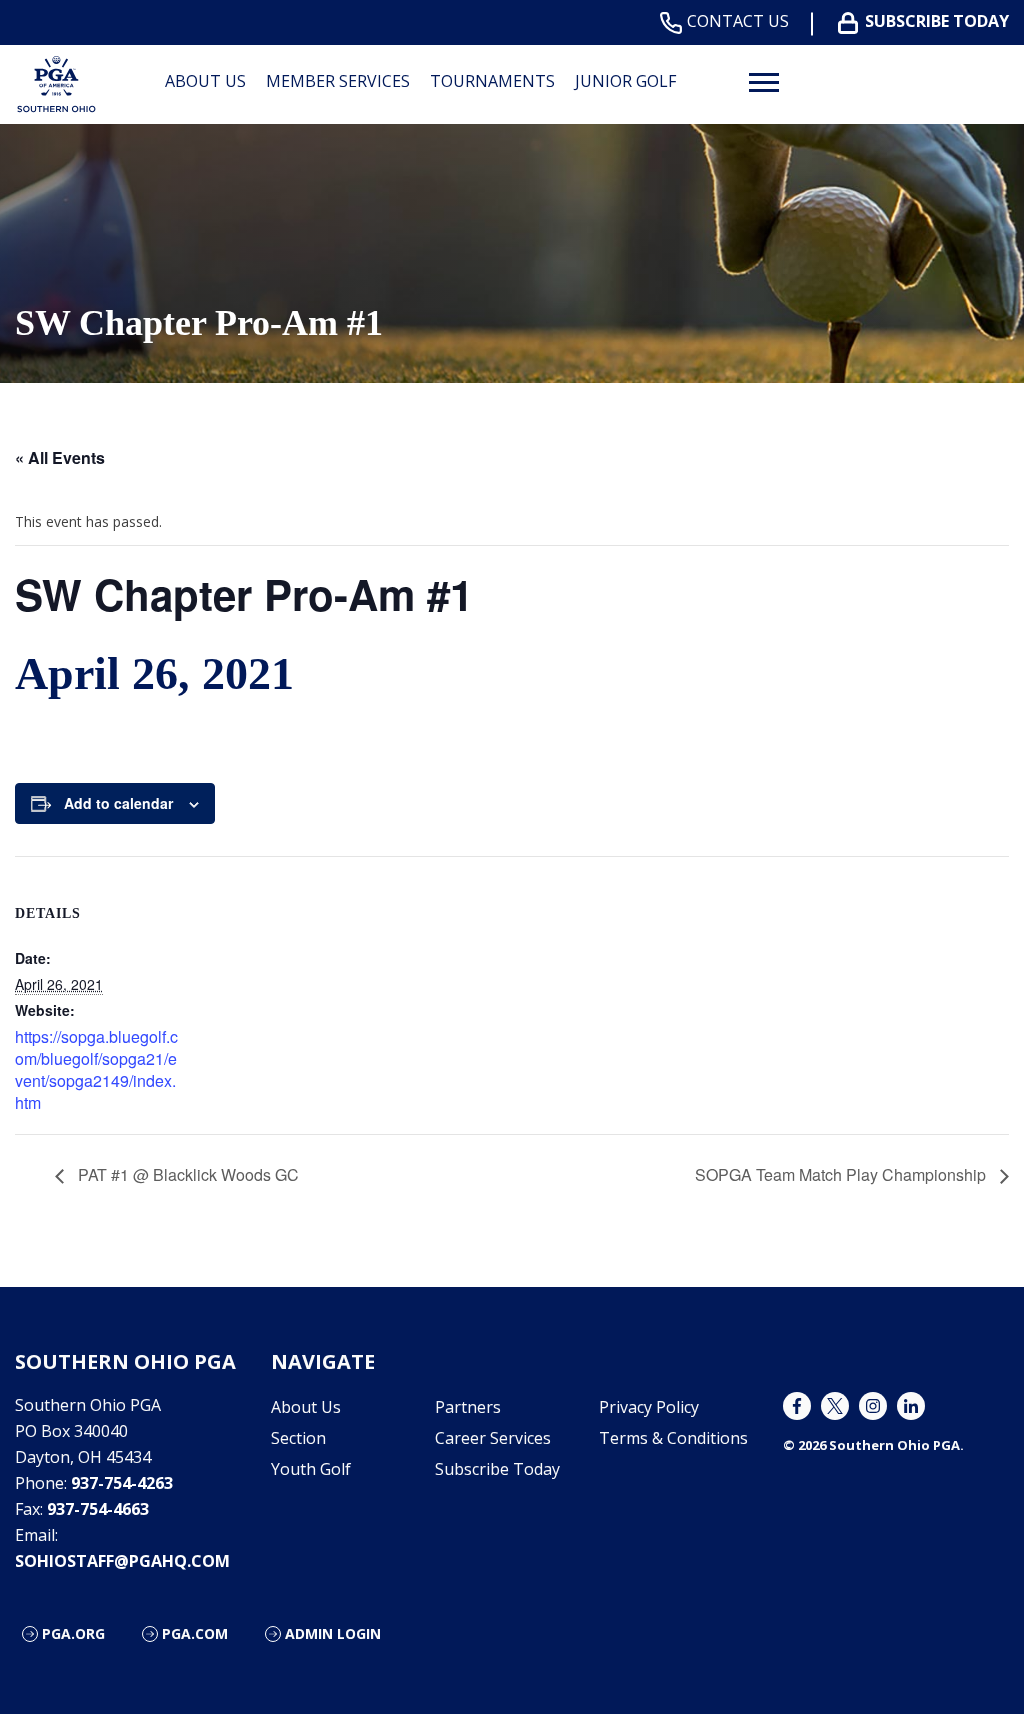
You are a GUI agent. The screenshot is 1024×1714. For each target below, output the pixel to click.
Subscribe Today (937, 21)
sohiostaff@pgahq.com (122, 1561)
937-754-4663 (98, 1509)
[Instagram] (873, 1406)
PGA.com (195, 1633)
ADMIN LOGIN (333, 1633)
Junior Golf (625, 81)
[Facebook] (797, 1406)
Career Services (493, 1438)
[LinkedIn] (911, 1406)
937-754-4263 (122, 1483)
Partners (468, 1407)
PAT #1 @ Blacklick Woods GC (186, 1174)
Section (298, 1438)
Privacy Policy (649, 1407)
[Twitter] (835, 1406)
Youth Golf (311, 1469)
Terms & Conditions (673, 1438)
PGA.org (73, 1633)
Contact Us (738, 21)
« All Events (60, 457)
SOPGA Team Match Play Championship (842, 1174)
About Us (306, 1407)
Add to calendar (118, 803)
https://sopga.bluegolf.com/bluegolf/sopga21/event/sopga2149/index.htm (96, 1069)
